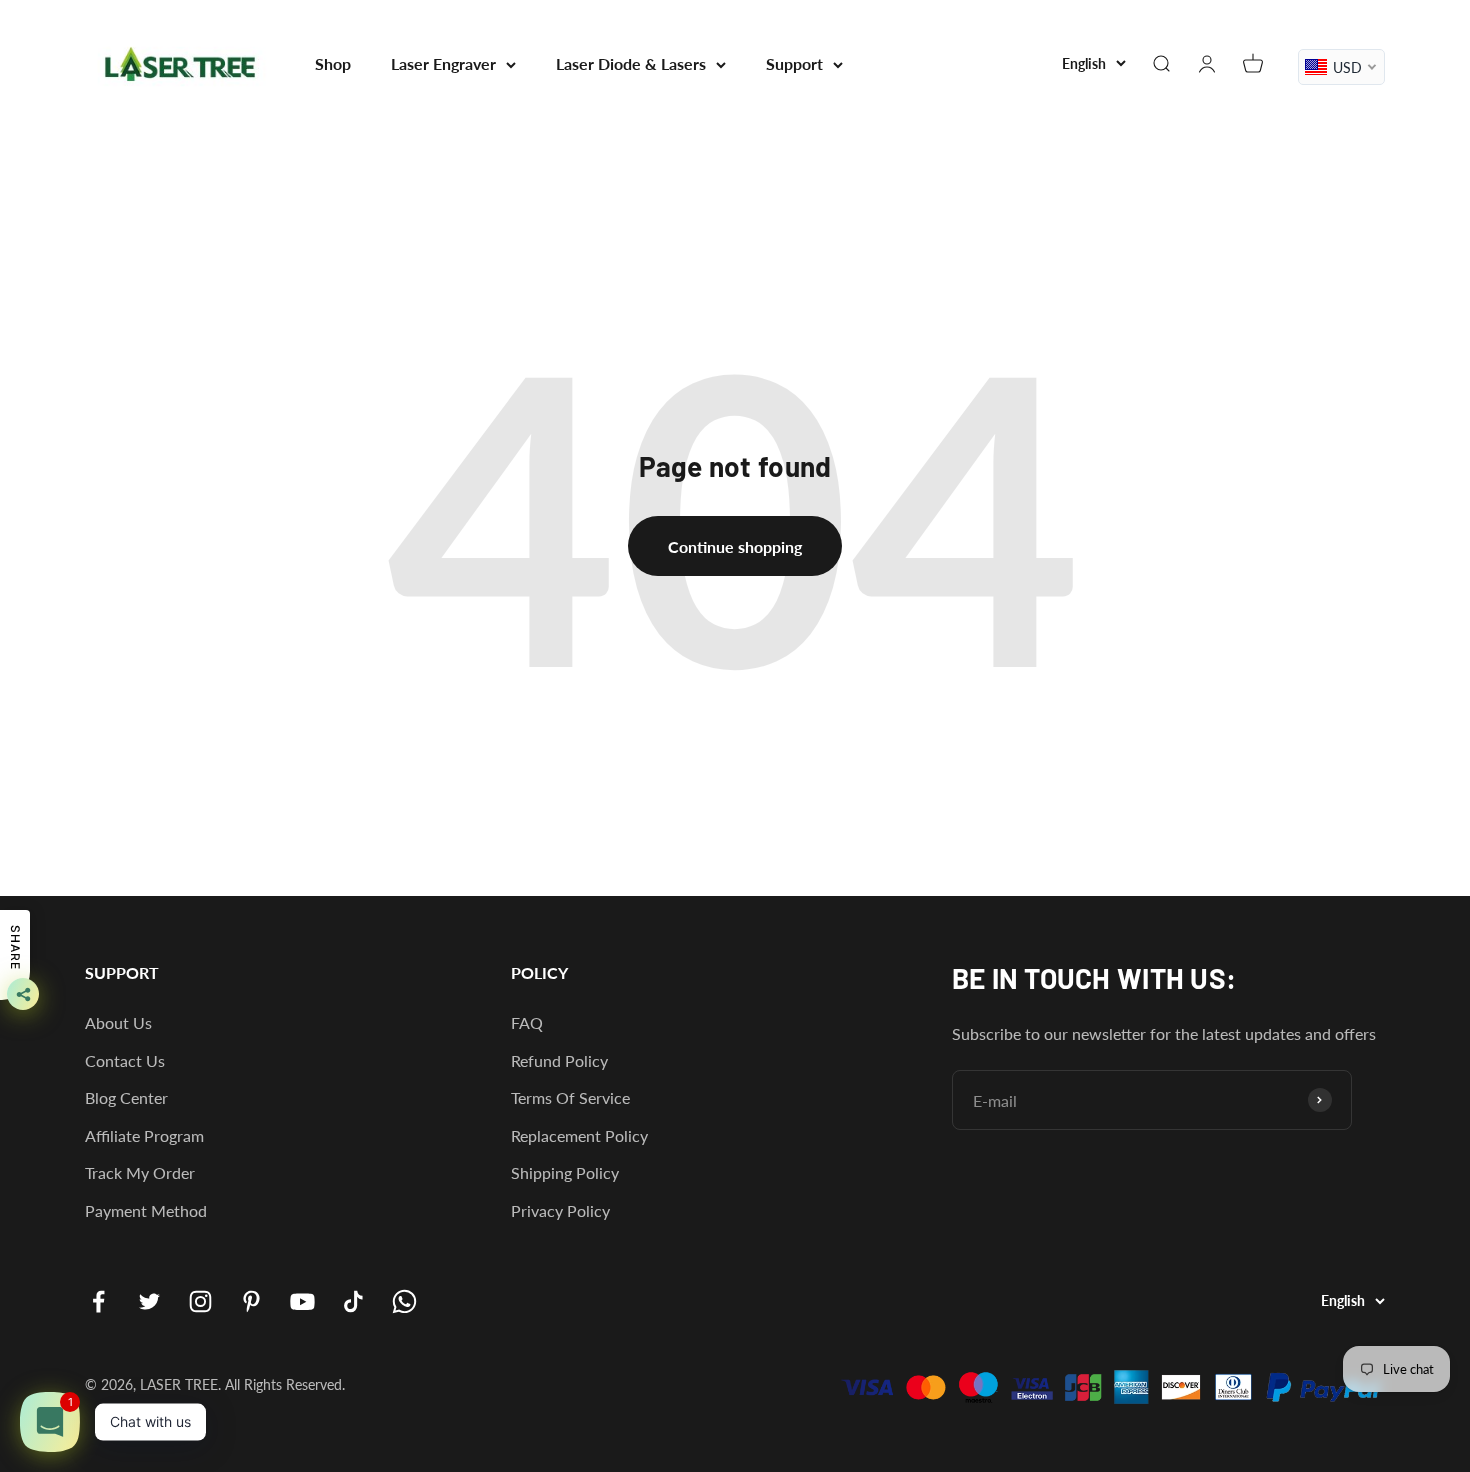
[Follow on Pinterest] (251, 1301)
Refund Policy (559, 1060)
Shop (333, 63)
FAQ (527, 1022)
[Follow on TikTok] (353, 1301)
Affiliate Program (144, 1135)
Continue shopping (735, 546)
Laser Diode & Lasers (631, 63)
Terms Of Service (570, 1097)
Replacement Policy (579, 1135)
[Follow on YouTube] (302, 1301)
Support (794, 63)
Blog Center (126, 1097)
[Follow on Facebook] (98, 1301)
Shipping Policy (565, 1172)
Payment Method (146, 1210)
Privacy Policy (560, 1210)
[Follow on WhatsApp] (404, 1301)
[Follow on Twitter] (149, 1301)
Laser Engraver (443, 63)
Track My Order (140, 1172)
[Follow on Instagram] (200, 1301)
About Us (118, 1022)
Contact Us (125, 1060)
